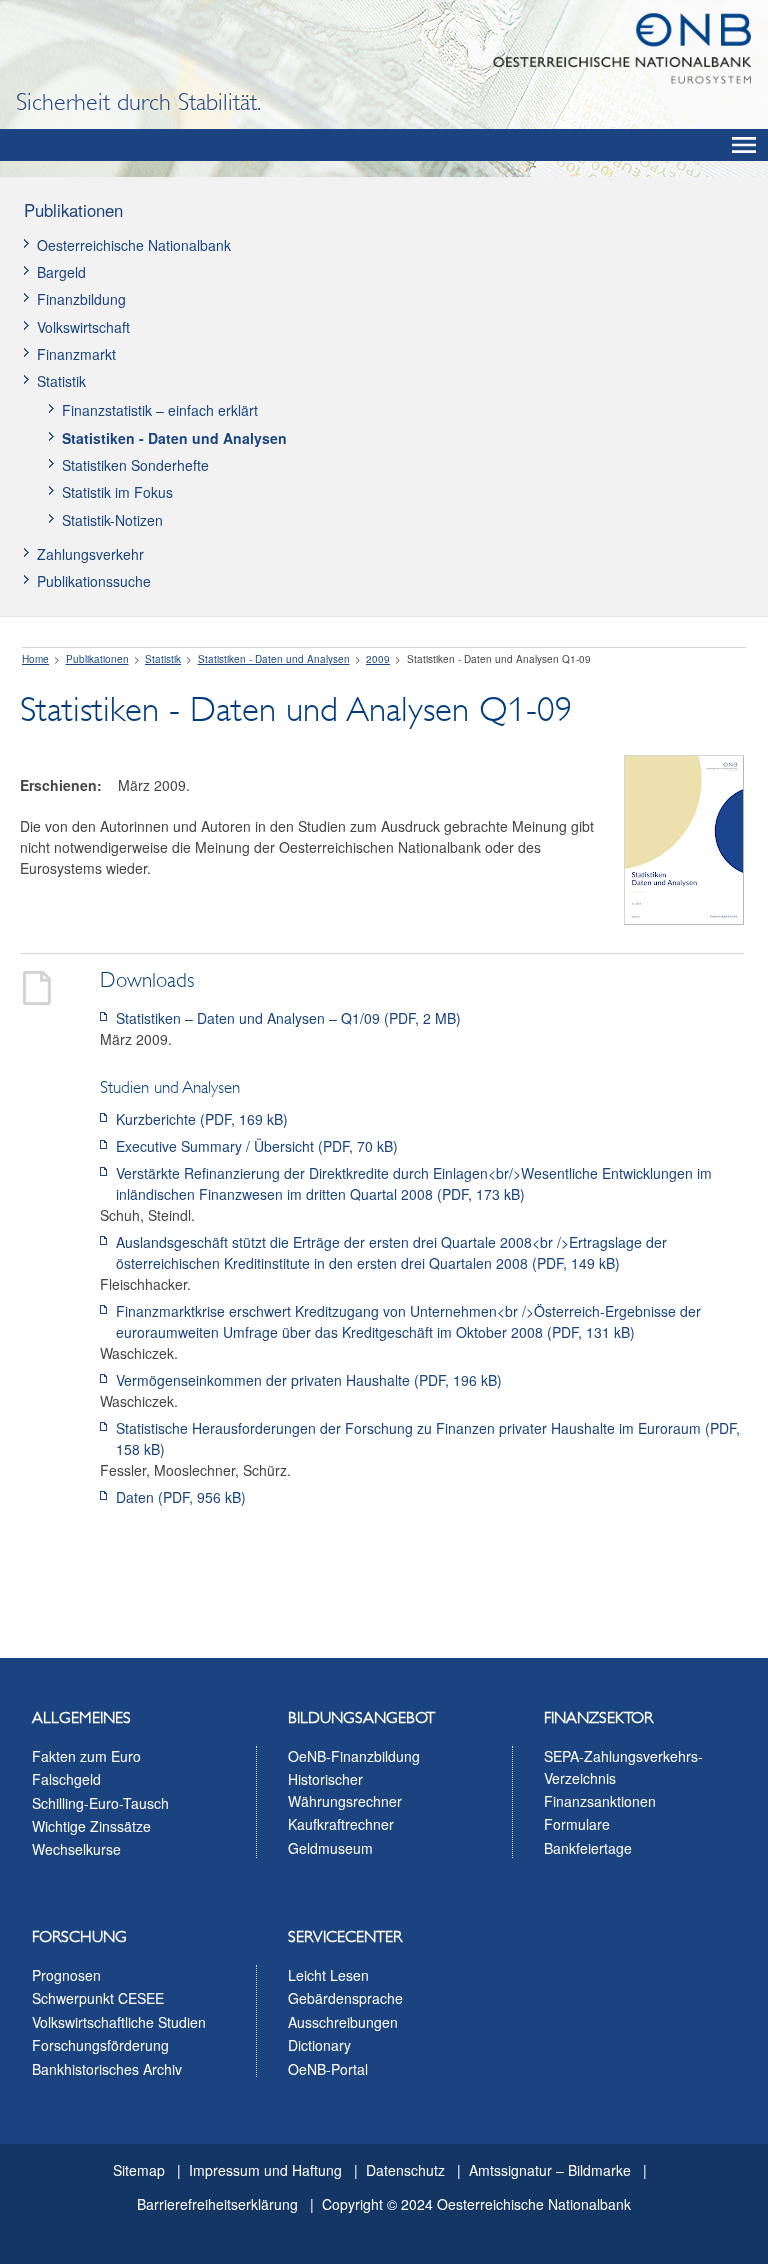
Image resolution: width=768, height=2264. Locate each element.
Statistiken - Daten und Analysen (174, 438)
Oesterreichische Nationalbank (134, 245)
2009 (378, 659)
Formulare (577, 1824)
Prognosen (66, 1975)
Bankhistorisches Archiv (107, 2069)
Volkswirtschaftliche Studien (119, 2022)
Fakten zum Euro (86, 1756)
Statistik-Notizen (112, 520)
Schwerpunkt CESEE (98, 1998)
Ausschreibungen (343, 2022)
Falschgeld (66, 1779)
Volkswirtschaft (83, 327)
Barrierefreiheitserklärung (217, 2204)
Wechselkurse (76, 1849)
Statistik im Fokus (117, 492)
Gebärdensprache (345, 1998)
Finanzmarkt (76, 354)
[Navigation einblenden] (744, 145)
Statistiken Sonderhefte (135, 465)
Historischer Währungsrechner (345, 1790)
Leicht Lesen (328, 1975)
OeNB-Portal (328, 2069)
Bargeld (61, 272)
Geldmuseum (330, 1848)
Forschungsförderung (100, 2045)
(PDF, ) (202, 1119)
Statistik (61, 381)
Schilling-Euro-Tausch (100, 1803)
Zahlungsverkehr (90, 554)
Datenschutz (405, 2170)
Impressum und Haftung (265, 2170)
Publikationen (73, 210)
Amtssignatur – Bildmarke (550, 2170)
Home (35, 659)
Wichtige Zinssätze (91, 1826)
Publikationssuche (94, 581)
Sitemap (139, 2170)
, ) (288, 1018)
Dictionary (319, 2045)
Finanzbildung (81, 299)
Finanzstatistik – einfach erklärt (160, 410)
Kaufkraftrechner (341, 1824)
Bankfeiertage (588, 1848)
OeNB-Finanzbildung (354, 1756)
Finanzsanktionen (600, 1801)
